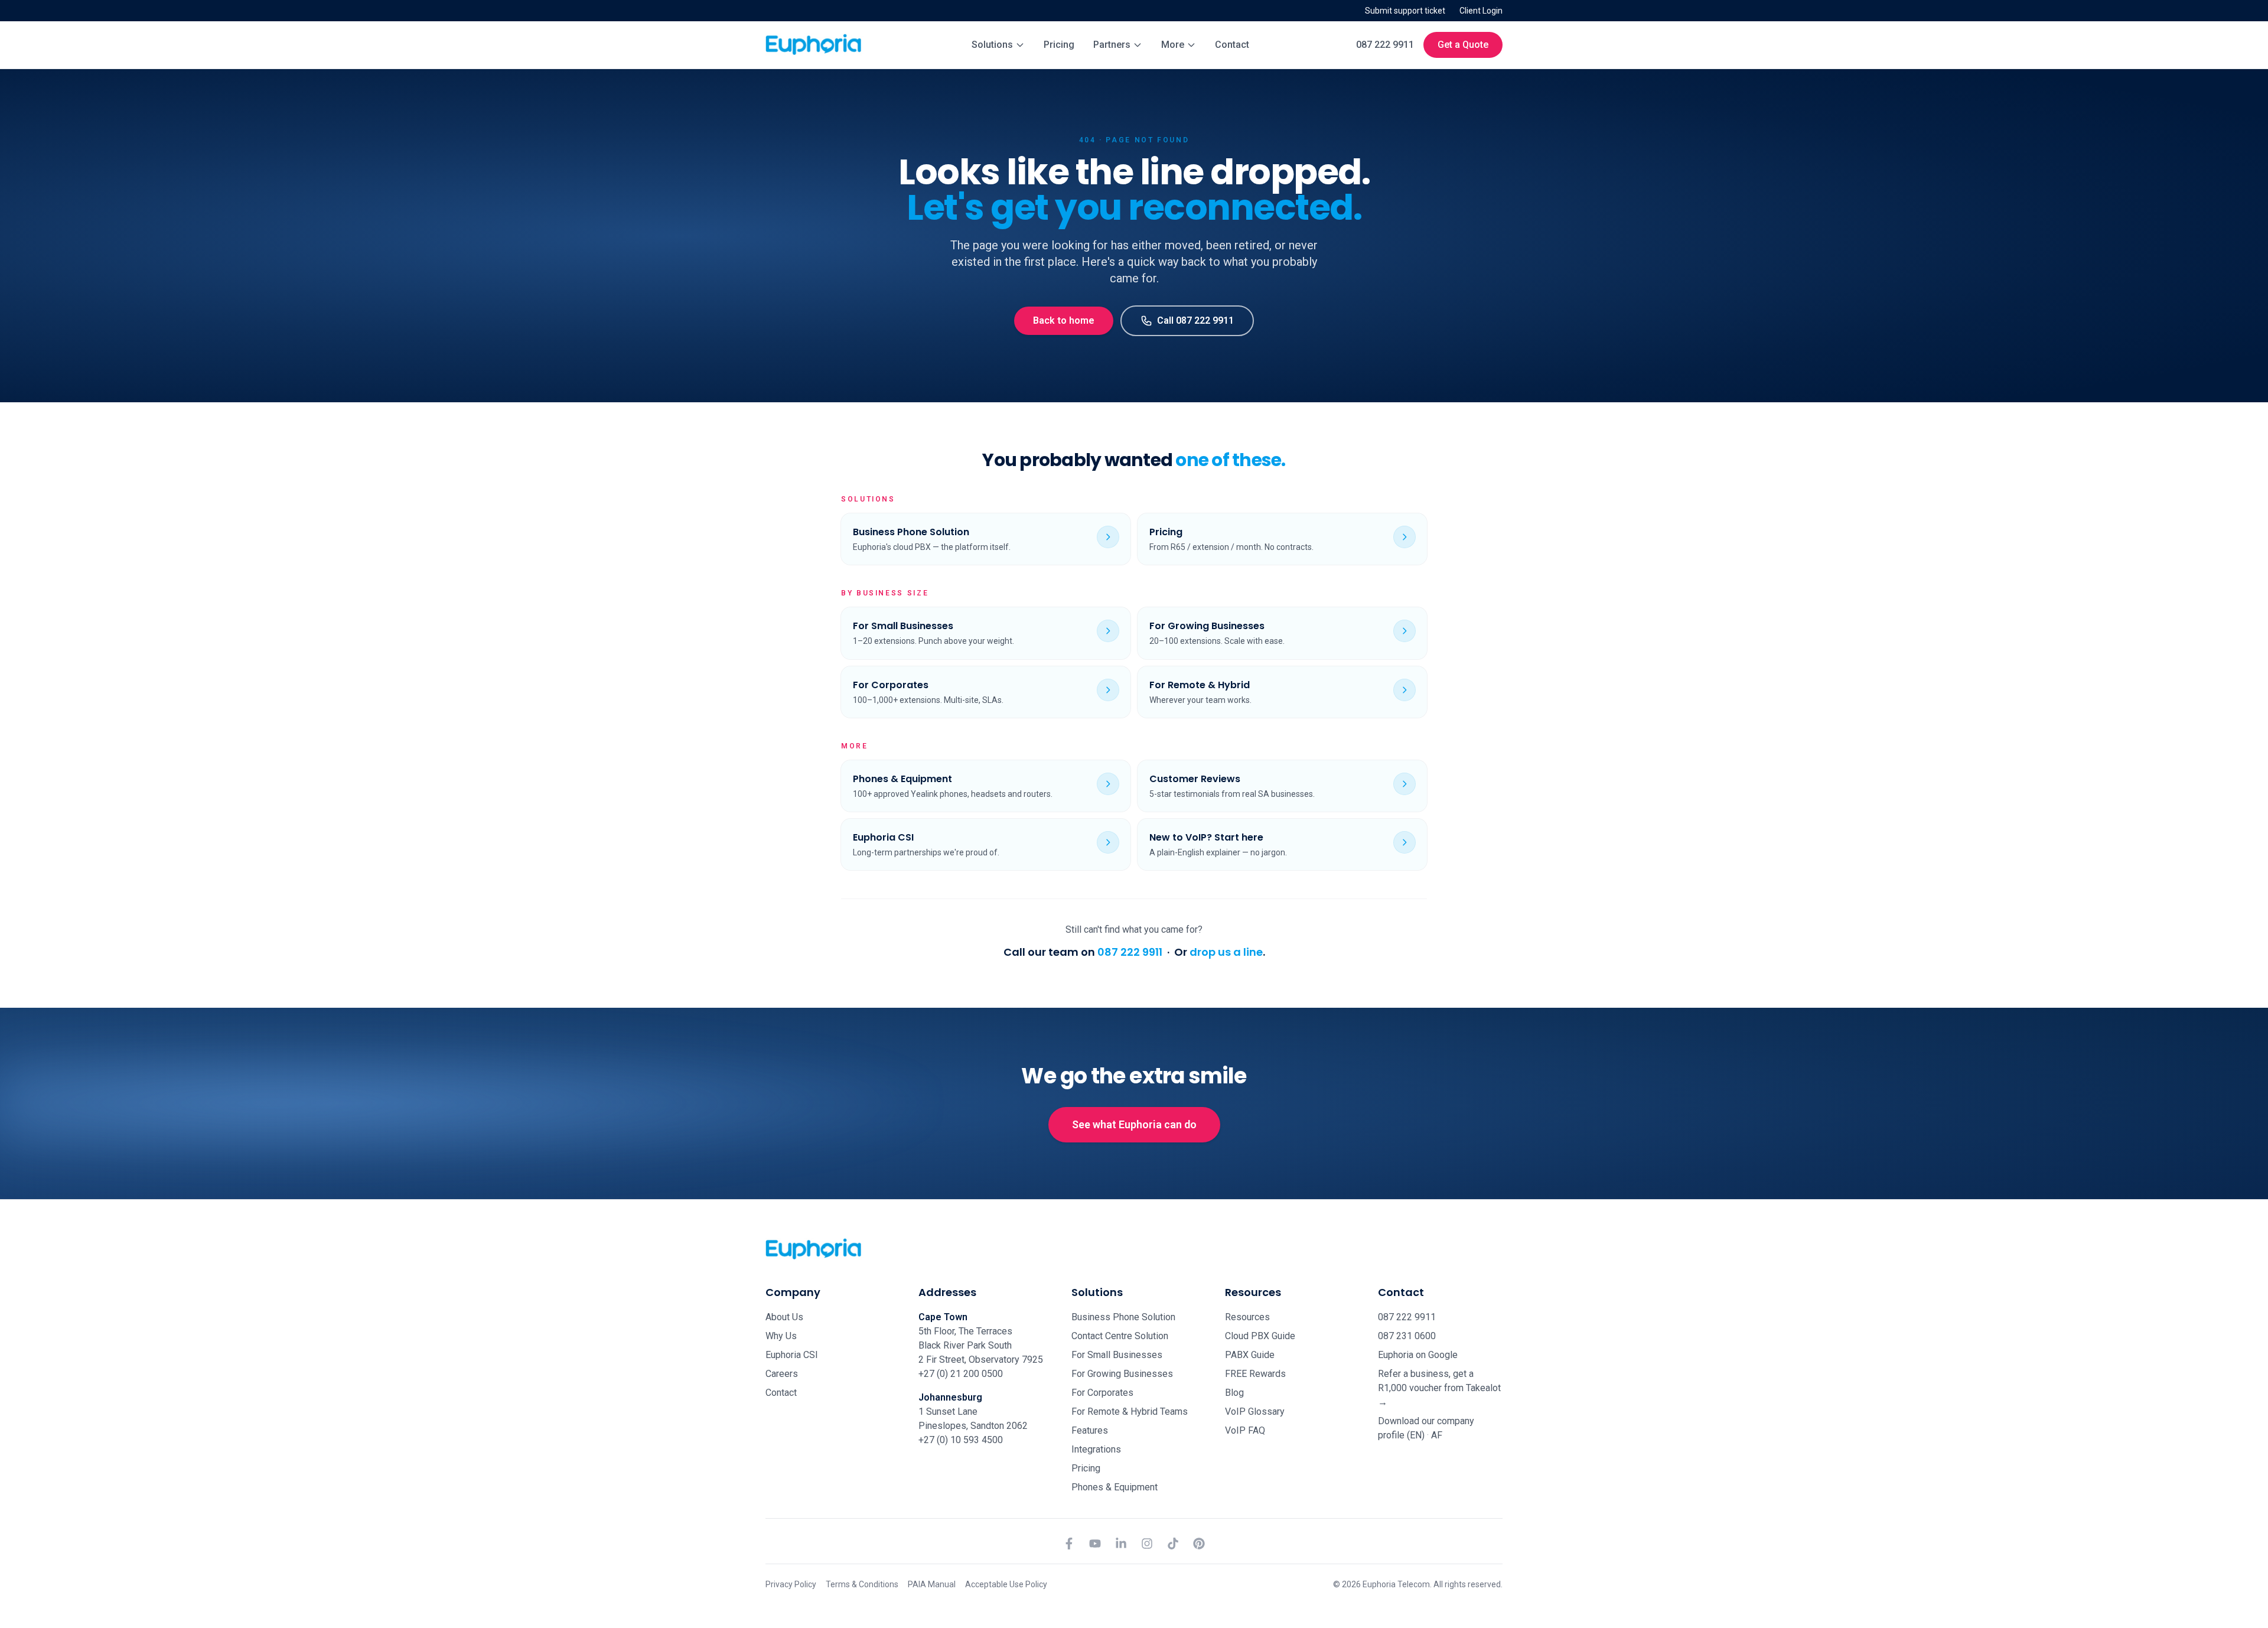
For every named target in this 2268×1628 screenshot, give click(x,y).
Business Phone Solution (1123, 1317)
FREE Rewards (1255, 1374)
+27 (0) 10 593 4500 (961, 1440)
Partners (1112, 45)
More (1173, 45)
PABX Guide (1250, 1355)
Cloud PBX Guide (1260, 1336)
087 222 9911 (1385, 45)
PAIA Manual (932, 1584)
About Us (784, 1317)
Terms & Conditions (862, 1584)
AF (1437, 1435)
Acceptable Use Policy (1006, 1584)
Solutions (992, 45)
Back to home (1064, 320)
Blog (1234, 1393)
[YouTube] (1095, 1544)
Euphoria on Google (1418, 1355)
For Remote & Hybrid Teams (1130, 1412)
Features (1090, 1430)
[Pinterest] (1199, 1544)
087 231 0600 (1407, 1336)
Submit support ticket (1405, 11)
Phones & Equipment (1115, 1487)
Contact (1232, 45)
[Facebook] (1069, 1544)
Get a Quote (1463, 45)
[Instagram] (1147, 1544)
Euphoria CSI (792, 1355)
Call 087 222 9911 (1195, 320)
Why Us (781, 1336)
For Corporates (1102, 1393)
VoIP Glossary (1255, 1412)
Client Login (1481, 11)
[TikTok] (1173, 1544)
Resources (1247, 1317)
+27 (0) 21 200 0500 (961, 1374)
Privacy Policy (791, 1584)
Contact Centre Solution (1120, 1336)
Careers (782, 1374)
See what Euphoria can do (1134, 1124)
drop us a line (1226, 952)
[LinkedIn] (1121, 1544)
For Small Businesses (1117, 1355)
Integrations (1096, 1449)
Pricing (1059, 45)
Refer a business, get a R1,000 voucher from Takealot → (1439, 1388)
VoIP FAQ (1245, 1430)
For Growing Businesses (1122, 1374)
